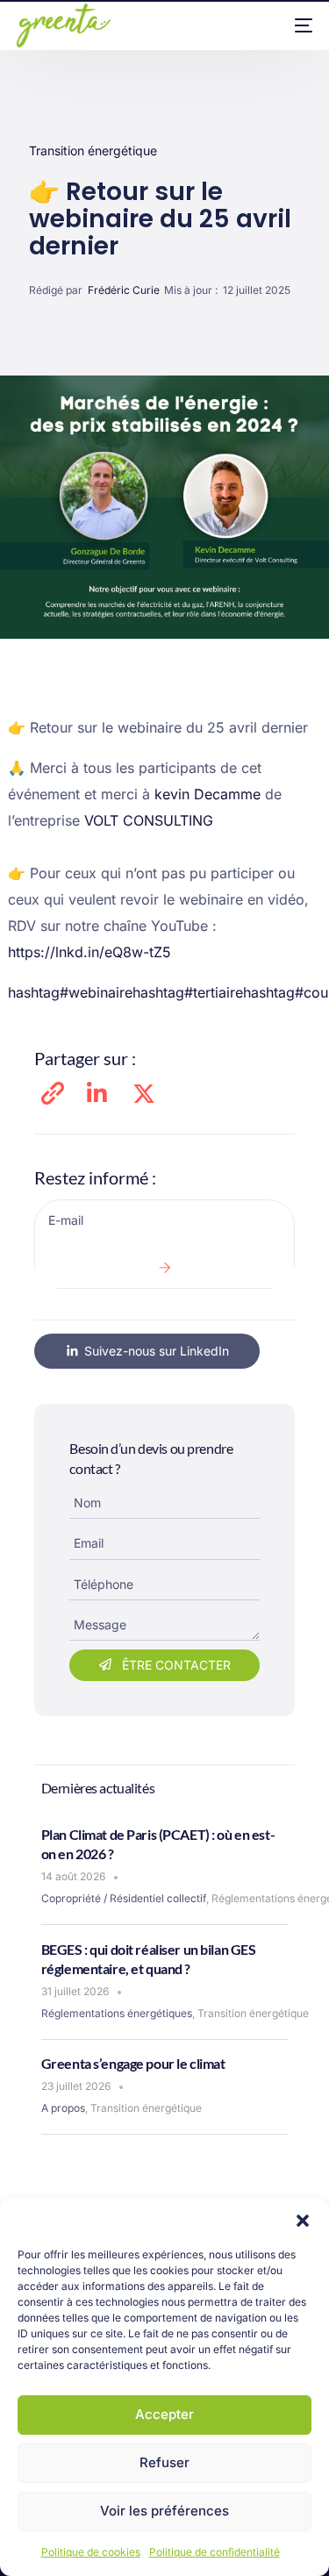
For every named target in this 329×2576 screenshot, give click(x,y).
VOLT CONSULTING (149, 820)
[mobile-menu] (290, 25)
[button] (303, 2221)
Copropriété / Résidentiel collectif (124, 1898)
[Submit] (164, 1268)
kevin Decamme (207, 794)
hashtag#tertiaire (188, 992)
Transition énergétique (93, 150)
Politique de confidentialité (215, 2552)
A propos (63, 2108)
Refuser (164, 2462)
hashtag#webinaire (70, 992)
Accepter (164, 2414)
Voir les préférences (164, 2511)
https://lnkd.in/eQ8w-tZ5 (89, 952)
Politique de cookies (91, 2552)
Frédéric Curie (124, 290)
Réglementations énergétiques (117, 2013)
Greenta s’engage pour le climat (133, 2063)
